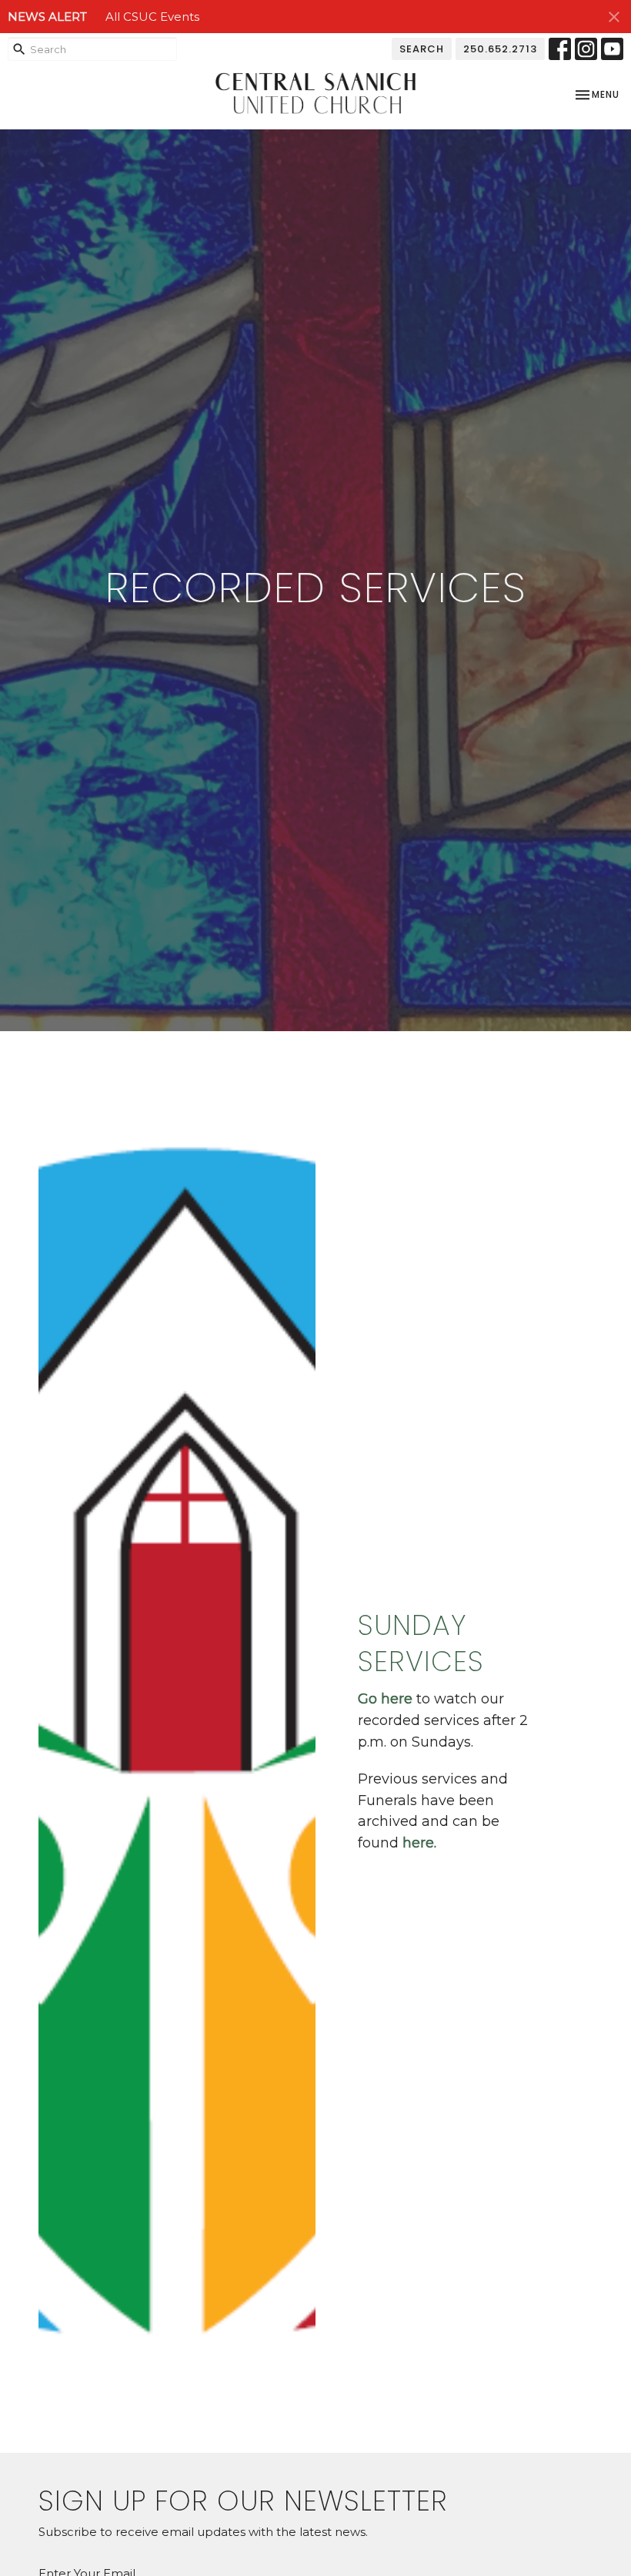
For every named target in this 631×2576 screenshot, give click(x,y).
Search (422, 49)
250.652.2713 (500, 49)
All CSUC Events (152, 17)
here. (421, 1843)
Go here (385, 1699)
